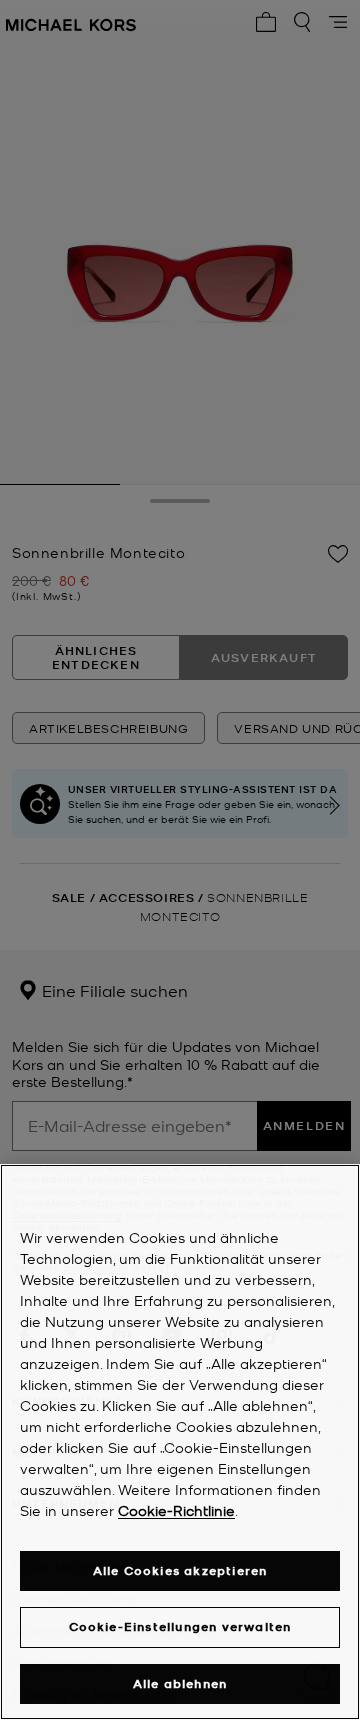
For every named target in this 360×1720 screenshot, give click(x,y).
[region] (180, 1442)
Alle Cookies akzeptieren (180, 1570)
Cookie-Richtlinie (176, 1510)
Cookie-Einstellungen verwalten (180, 1626)
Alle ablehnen (180, 1683)
